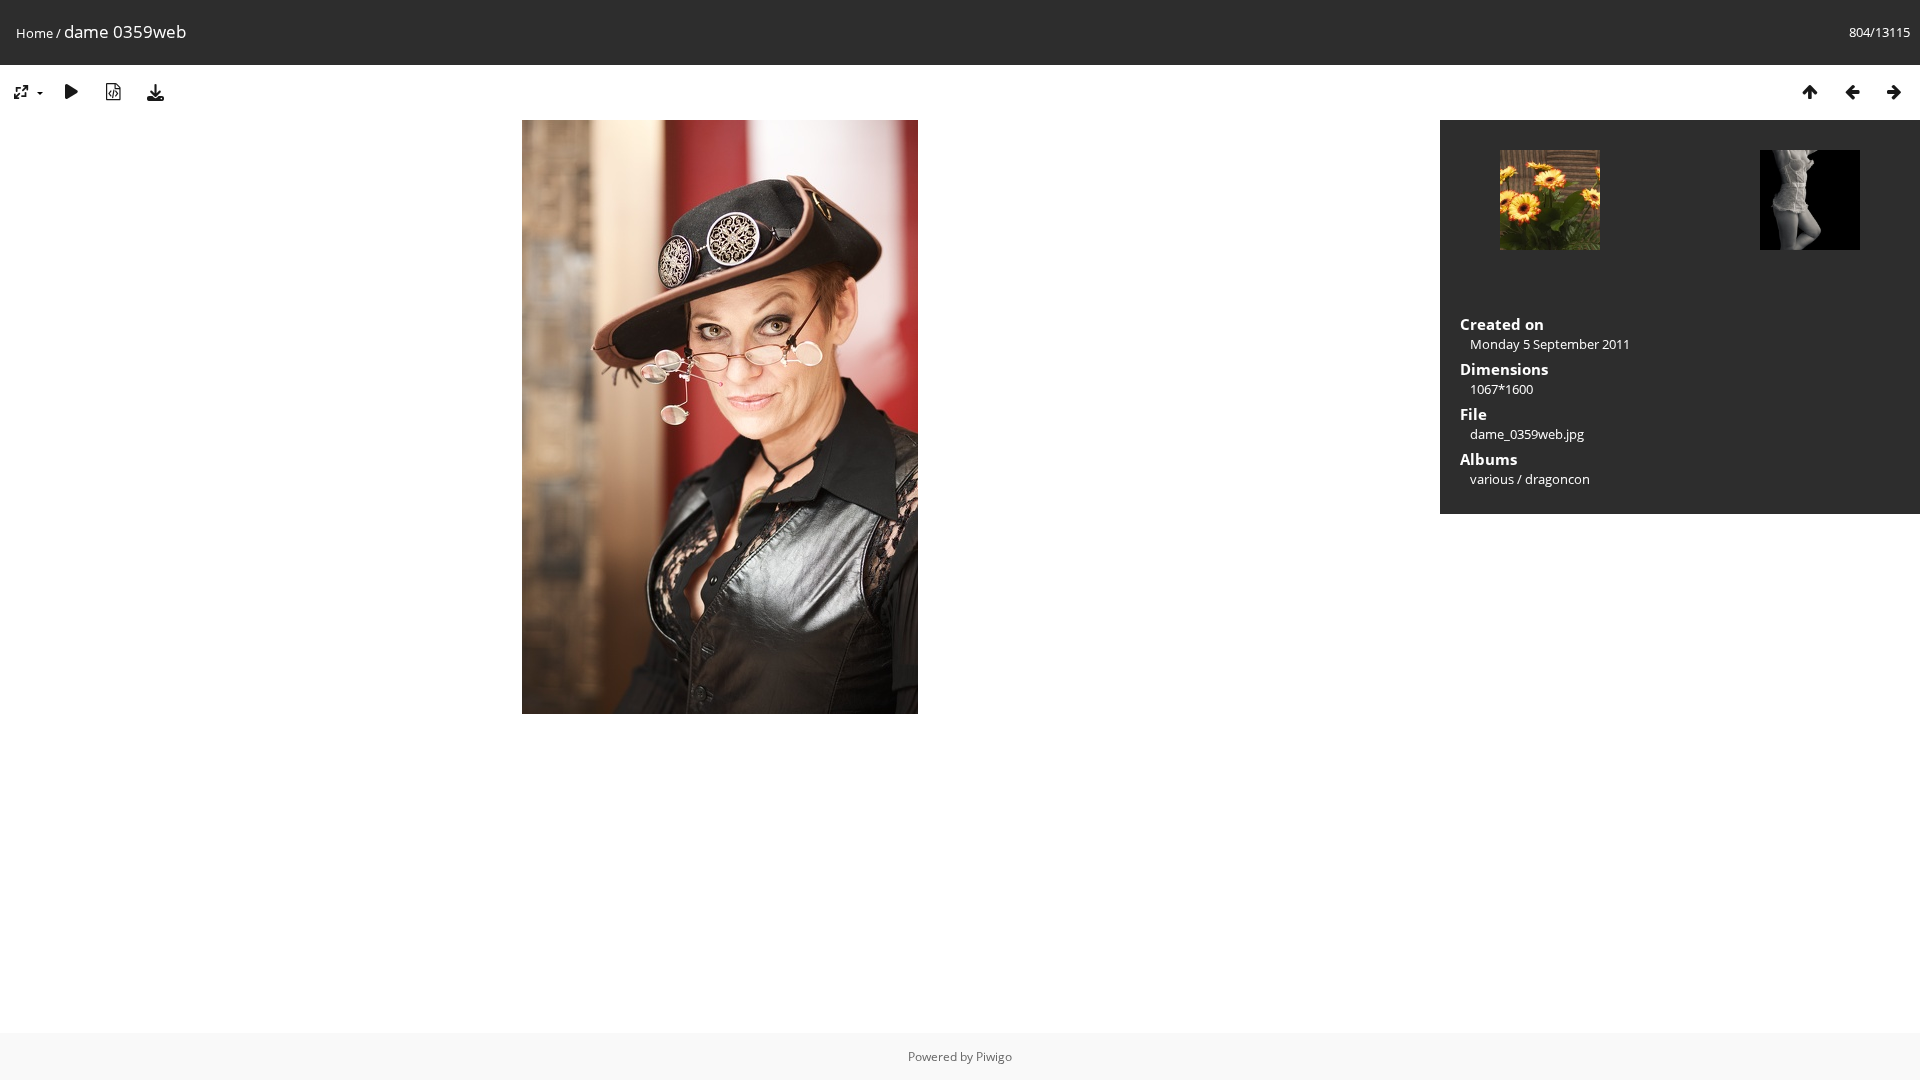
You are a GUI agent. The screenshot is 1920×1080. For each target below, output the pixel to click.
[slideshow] (71, 91)
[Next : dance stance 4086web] (1894, 91)
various (1492, 479)
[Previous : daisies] (1852, 91)
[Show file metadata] (113, 91)
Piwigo (994, 1056)
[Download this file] (155, 91)
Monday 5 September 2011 (1550, 344)
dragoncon (1557, 479)
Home (34, 33)
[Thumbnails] (1810, 91)
